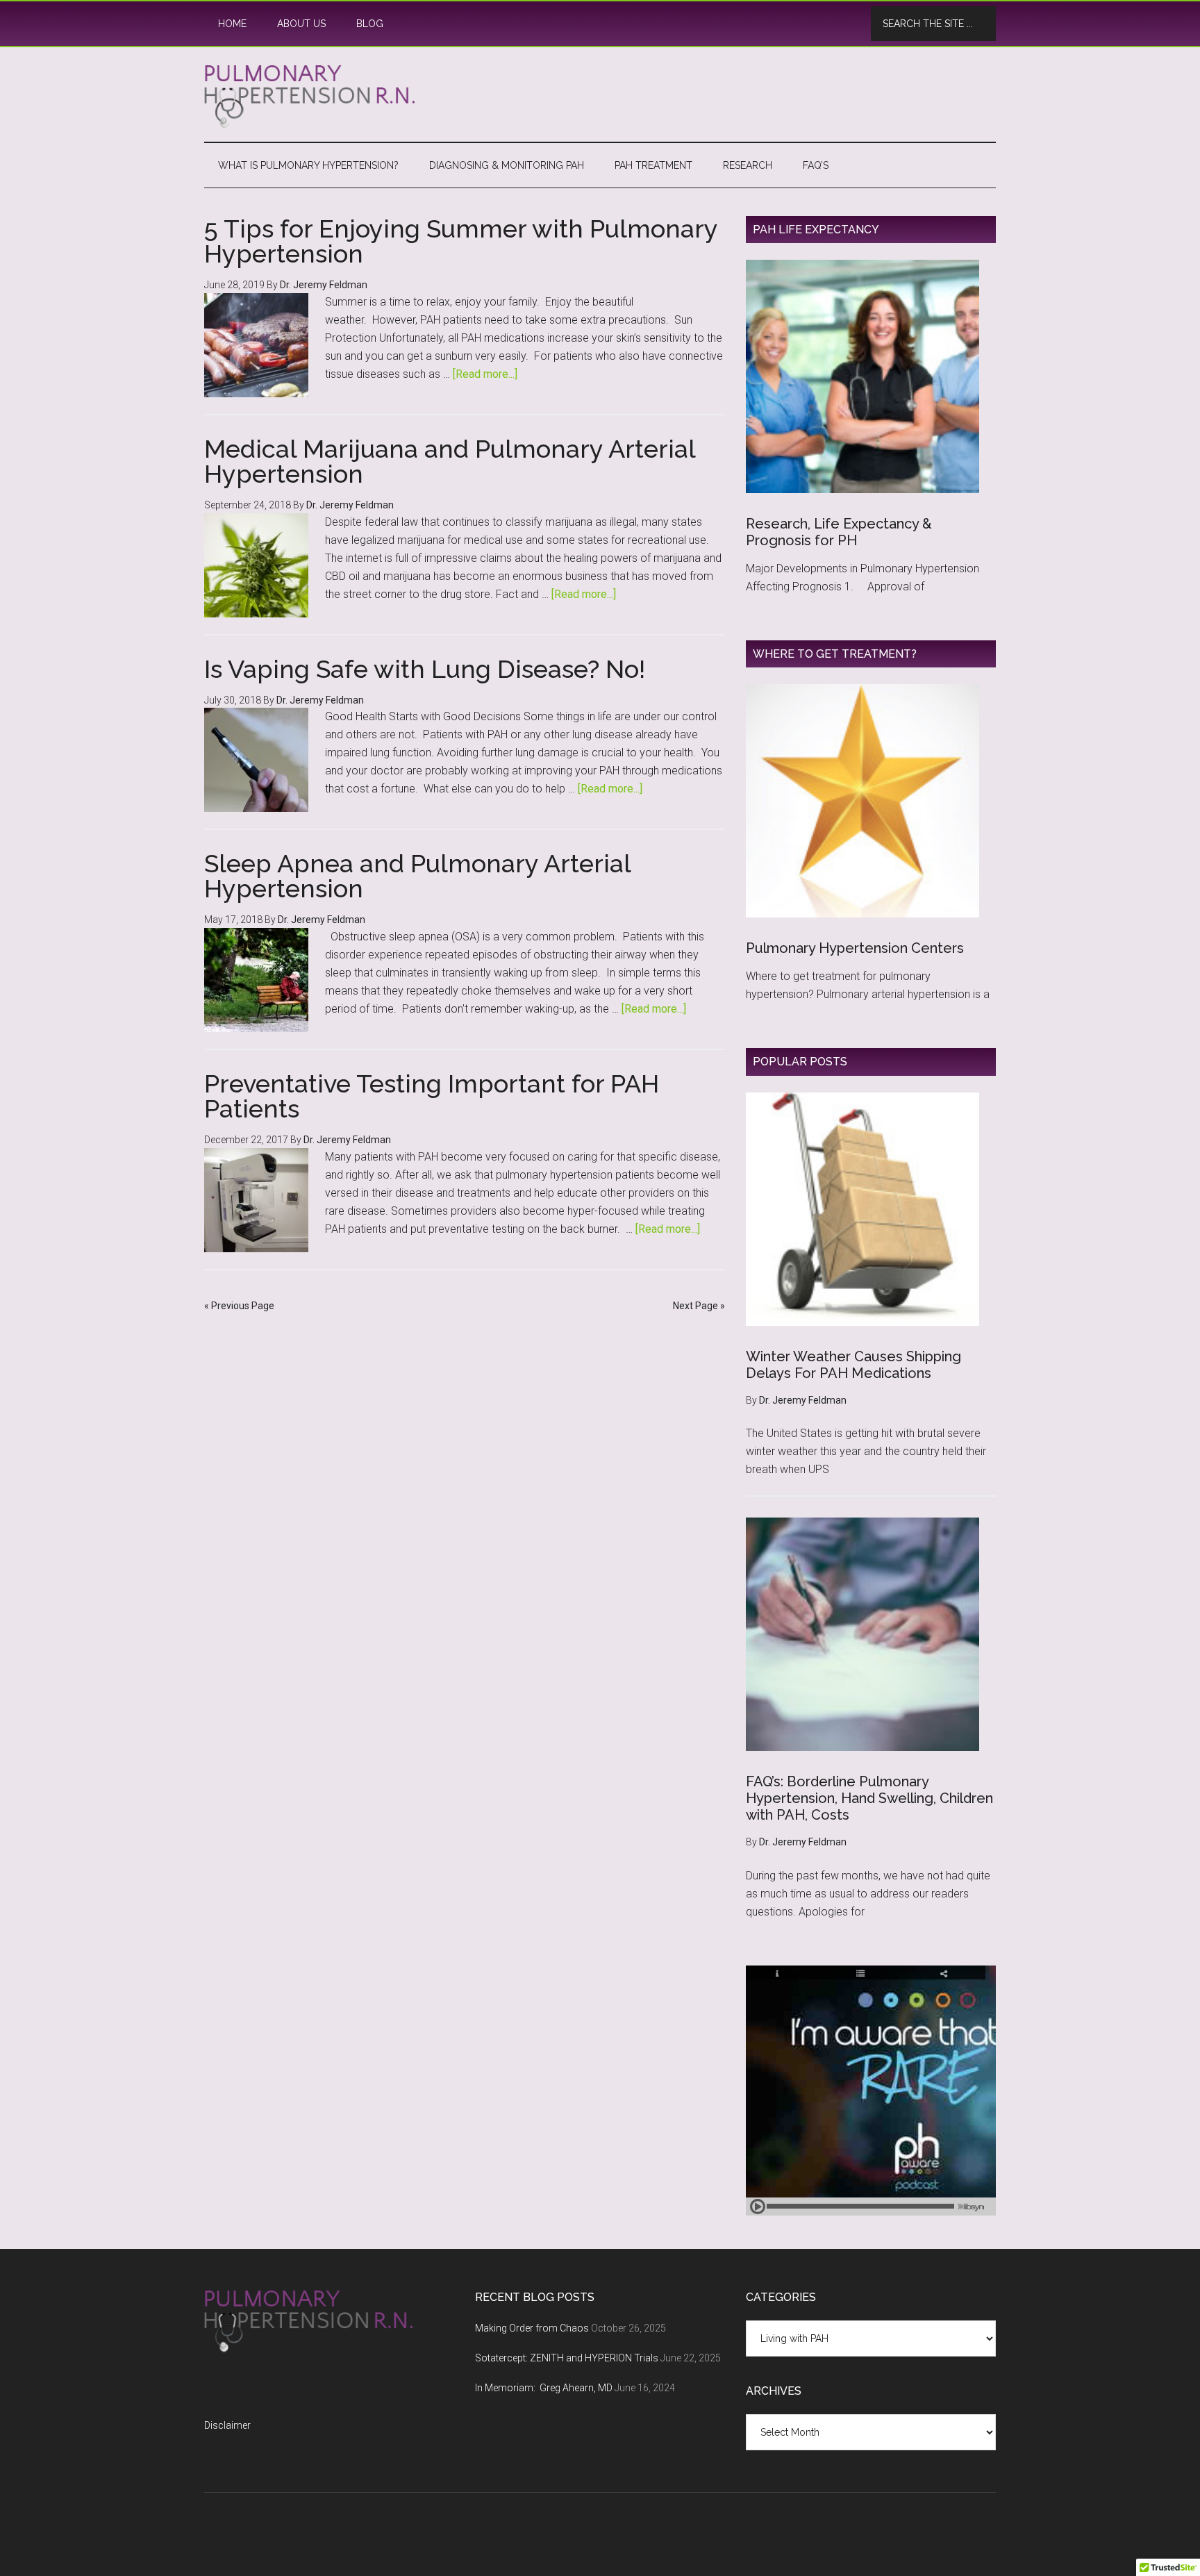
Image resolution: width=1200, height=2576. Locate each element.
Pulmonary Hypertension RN (600, 97)
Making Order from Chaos (532, 2328)
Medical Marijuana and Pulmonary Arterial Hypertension (450, 461)
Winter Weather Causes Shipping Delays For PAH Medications (853, 1365)
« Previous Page (239, 1306)
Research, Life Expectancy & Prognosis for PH (839, 532)
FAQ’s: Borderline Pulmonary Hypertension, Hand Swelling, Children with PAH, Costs (869, 1798)
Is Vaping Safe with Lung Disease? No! (425, 669)
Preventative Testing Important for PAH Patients (432, 1096)
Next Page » (699, 1306)
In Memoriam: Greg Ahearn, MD (544, 2388)
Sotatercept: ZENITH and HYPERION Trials (567, 2358)
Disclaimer (227, 2425)
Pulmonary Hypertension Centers (855, 948)
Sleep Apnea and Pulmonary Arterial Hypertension (417, 876)
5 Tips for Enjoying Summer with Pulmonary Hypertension (461, 241)
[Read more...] (485, 374)
